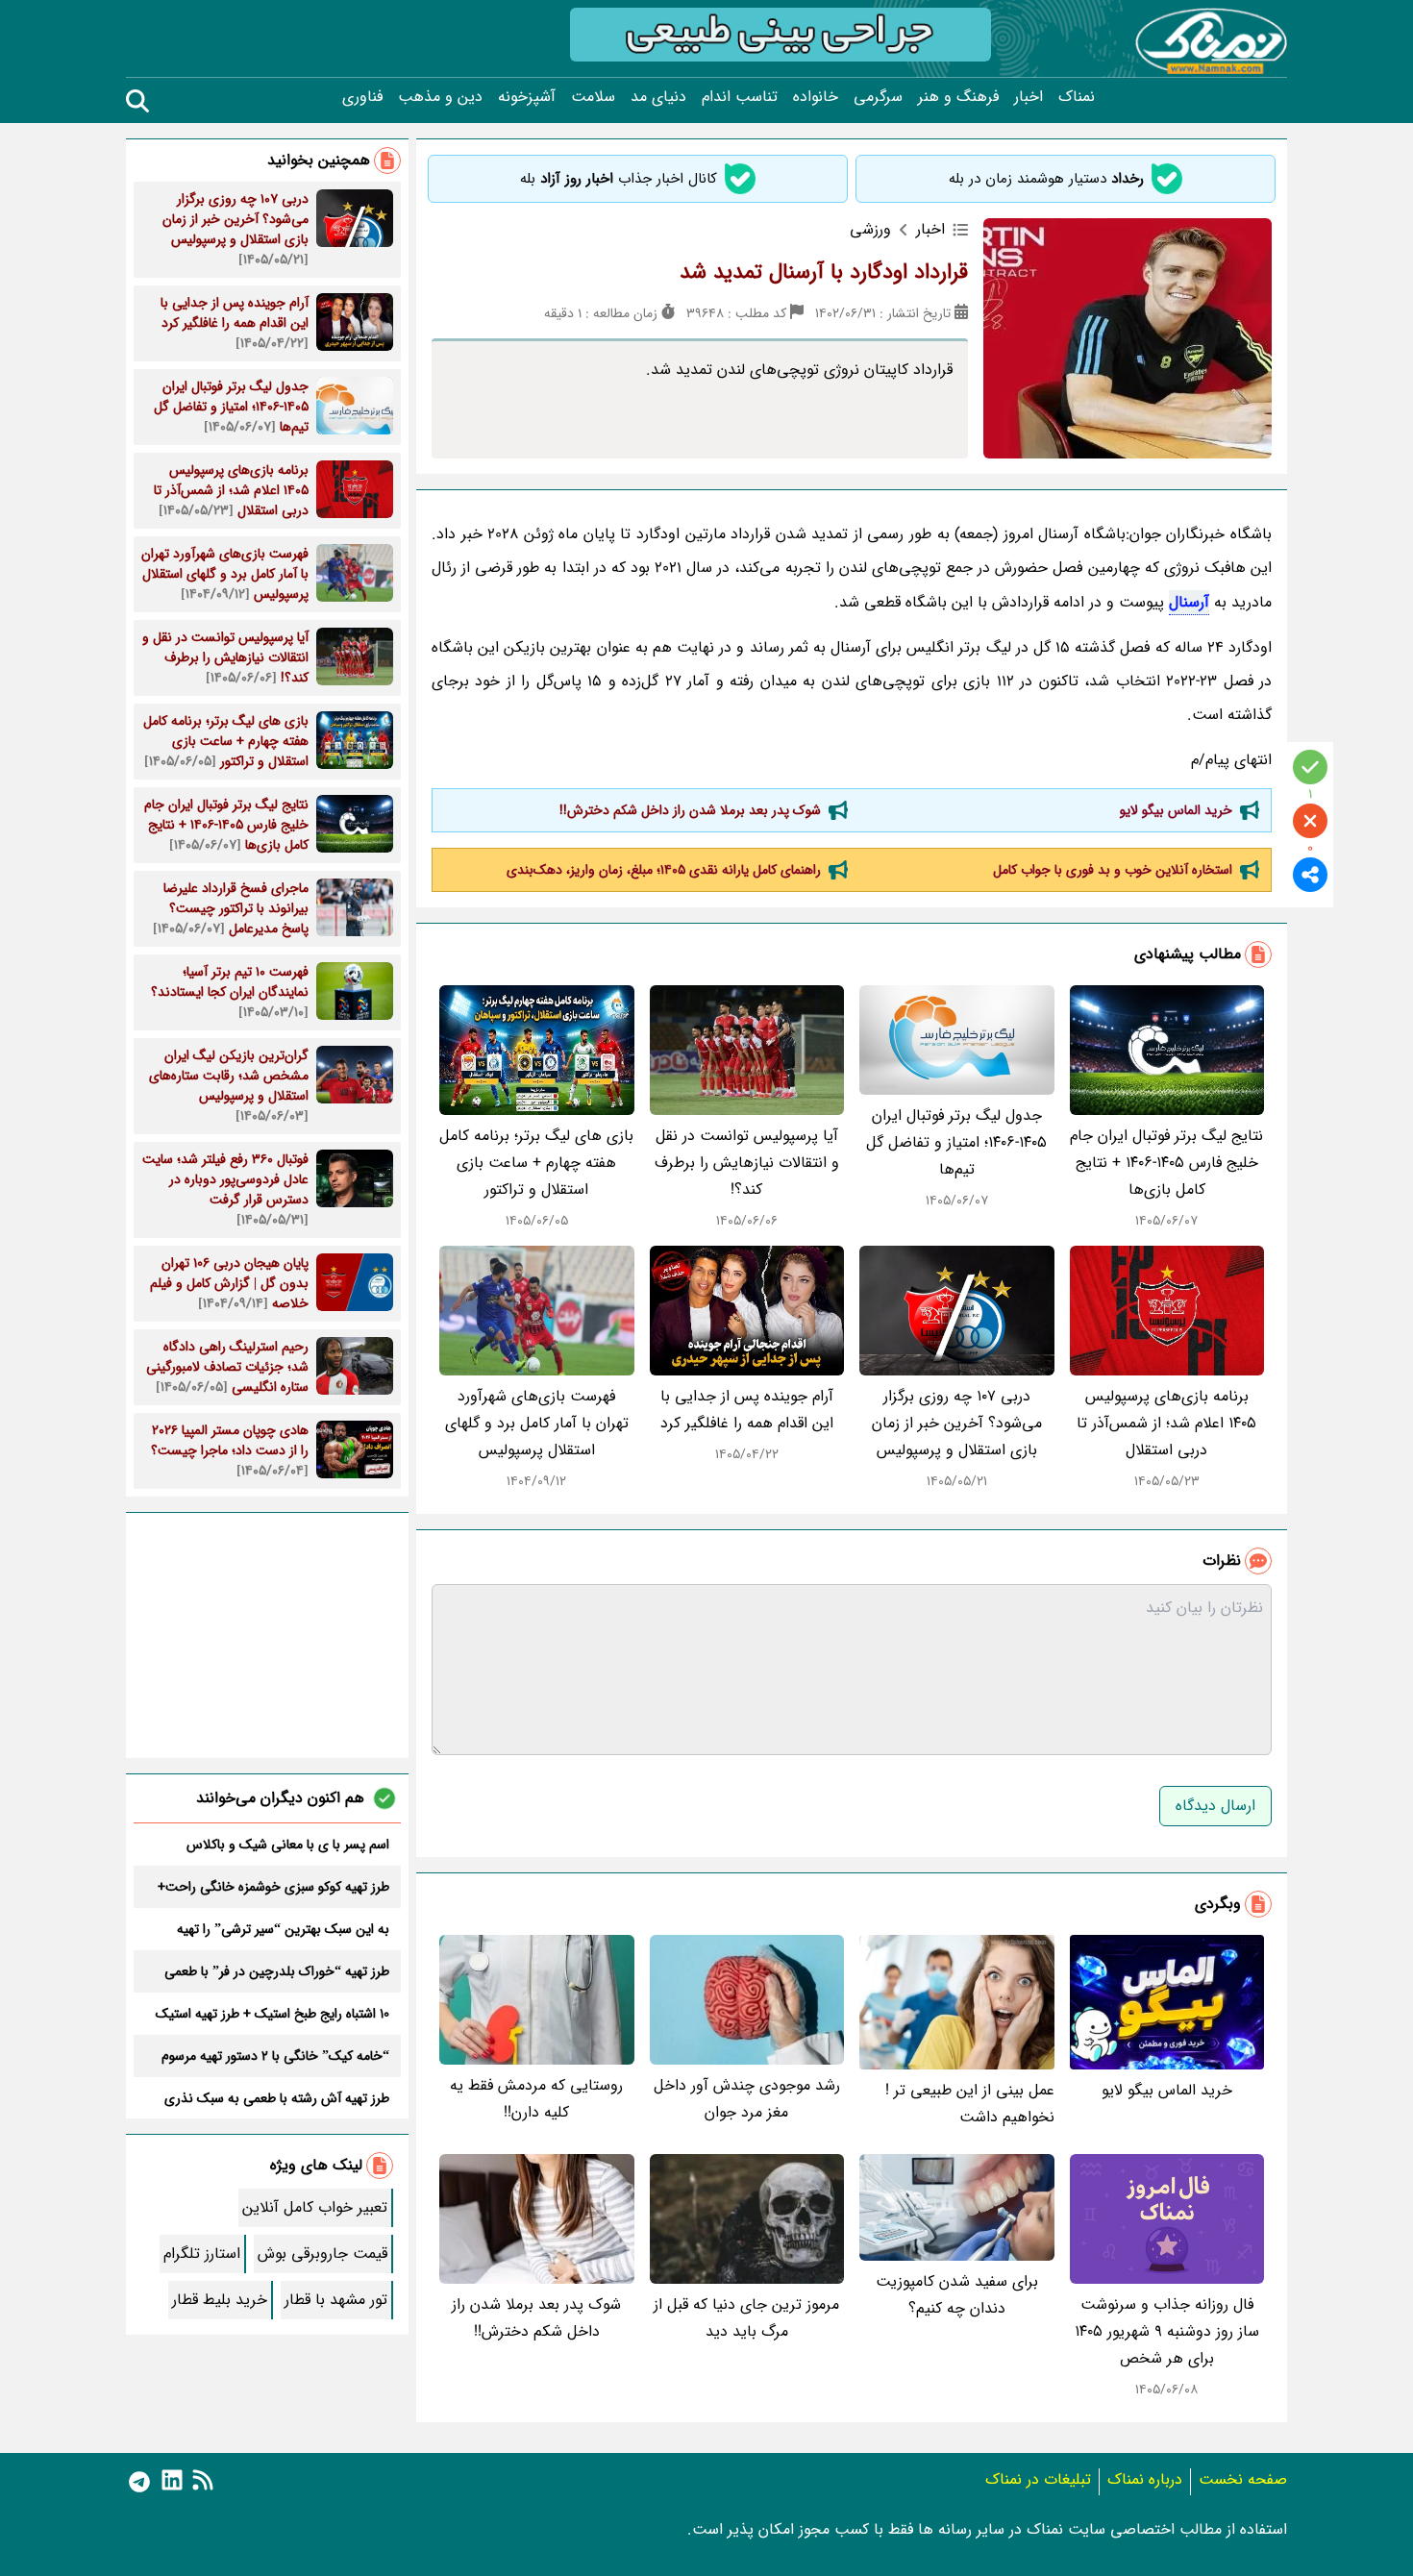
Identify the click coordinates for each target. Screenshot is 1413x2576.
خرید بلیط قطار (220, 2300)
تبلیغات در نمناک (1038, 2479)
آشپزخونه (527, 97)
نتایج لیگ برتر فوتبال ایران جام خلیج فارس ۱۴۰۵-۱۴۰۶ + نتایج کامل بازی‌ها (1166, 1163)
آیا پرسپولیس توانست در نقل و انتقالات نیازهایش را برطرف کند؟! (747, 1163)
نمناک (1077, 97)
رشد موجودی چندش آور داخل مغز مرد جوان (747, 2099)
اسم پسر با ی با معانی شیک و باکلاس (288, 1845)
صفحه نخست (1243, 2479)
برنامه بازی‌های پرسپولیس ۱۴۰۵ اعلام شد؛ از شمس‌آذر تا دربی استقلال (1166, 1423)
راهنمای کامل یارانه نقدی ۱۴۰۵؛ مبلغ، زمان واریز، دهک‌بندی (664, 870)
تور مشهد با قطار (336, 2300)
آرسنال (1189, 602)
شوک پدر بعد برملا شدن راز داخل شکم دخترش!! (690, 810)
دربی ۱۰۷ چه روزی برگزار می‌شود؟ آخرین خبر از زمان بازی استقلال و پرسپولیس (957, 1423)
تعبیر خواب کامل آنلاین (315, 2207)
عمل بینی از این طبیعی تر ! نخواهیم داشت (970, 2104)
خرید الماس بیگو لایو (1176, 810)
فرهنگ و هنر (958, 97)
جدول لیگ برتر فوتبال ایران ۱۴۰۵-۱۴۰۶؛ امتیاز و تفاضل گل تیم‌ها (956, 1142)
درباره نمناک (1145, 2479)
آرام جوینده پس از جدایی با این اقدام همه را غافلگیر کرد (747, 1410)
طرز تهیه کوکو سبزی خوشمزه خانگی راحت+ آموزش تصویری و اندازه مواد (273, 1887)
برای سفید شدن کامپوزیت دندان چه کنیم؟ (957, 2295)
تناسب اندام (740, 97)
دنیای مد (658, 97)
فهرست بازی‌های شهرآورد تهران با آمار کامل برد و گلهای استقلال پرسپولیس (537, 1423)
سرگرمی (878, 97)
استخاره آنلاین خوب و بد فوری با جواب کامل (1113, 870)
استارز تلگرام (202, 2254)
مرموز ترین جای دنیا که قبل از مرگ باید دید (746, 2318)
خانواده (816, 97)
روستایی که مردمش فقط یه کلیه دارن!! (536, 2099)
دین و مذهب (440, 97)
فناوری (362, 97)
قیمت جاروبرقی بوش (322, 2254)
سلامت (593, 97)
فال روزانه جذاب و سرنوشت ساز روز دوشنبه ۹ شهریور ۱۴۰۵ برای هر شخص (1167, 2331)
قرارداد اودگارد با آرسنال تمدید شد (824, 272)
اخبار (1029, 97)
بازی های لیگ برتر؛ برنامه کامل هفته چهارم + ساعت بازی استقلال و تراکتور (536, 1163)
